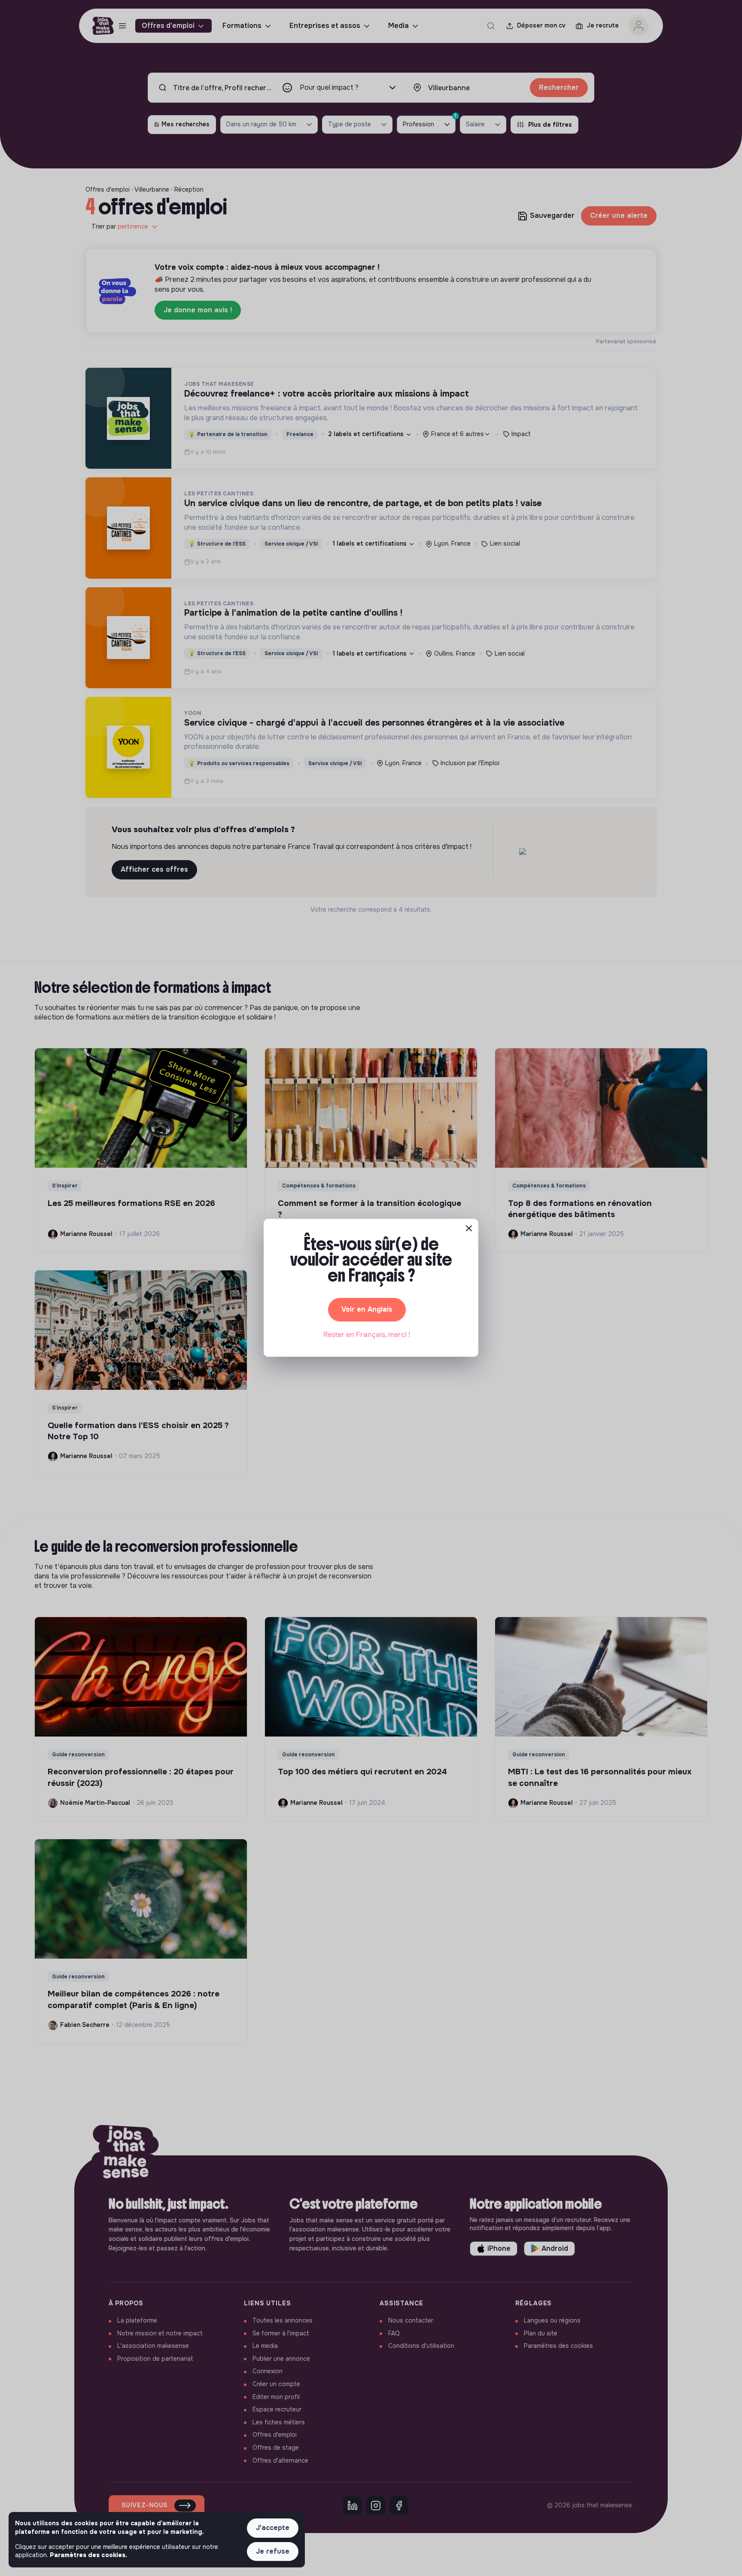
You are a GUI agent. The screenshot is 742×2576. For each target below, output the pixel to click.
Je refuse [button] (273, 2551)
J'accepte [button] (273, 2528)
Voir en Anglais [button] (367, 1309)
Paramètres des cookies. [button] (88, 2555)
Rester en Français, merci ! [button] (367, 1335)
